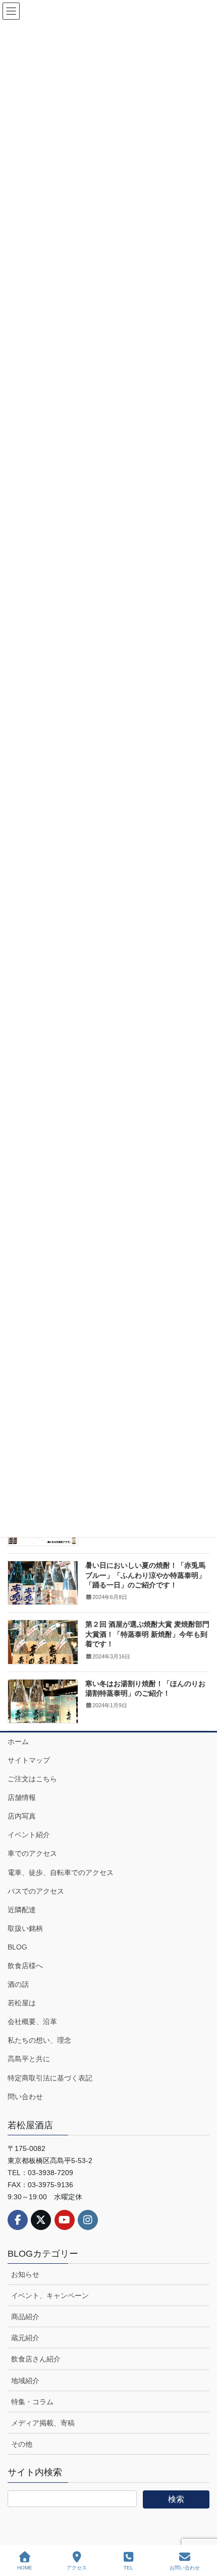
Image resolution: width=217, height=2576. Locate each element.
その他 (22, 2444)
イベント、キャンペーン (50, 2295)
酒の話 (18, 1984)
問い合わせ (25, 2097)
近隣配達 (22, 1910)
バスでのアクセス (36, 1891)
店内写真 (22, 1816)
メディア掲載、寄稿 (43, 2423)
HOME (25, 2568)
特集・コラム (32, 2402)
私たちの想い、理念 (39, 2040)
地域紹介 (25, 2381)
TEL (128, 2568)
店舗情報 (22, 1797)
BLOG (17, 1947)
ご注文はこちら (32, 1779)
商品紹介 (25, 2317)
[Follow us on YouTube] (65, 2220)
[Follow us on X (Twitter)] (41, 2220)
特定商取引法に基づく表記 (50, 2078)
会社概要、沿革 (32, 2022)
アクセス (77, 2568)
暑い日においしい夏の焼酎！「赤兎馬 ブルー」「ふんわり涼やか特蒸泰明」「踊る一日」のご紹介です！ (145, 1575)
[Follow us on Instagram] (88, 2220)
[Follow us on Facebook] (18, 2220)
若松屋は (22, 2003)
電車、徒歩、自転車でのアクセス (61, 1872)
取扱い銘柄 (25, 1928)
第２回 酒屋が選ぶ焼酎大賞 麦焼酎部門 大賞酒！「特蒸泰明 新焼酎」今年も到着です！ (147, 1634)
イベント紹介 (29, 1835)
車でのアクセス (32, 1853)
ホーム (18, 1742)
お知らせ (25, 2274)
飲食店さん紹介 (36, 2359)
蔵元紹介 (25, 2338)
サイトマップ (29, 1760)
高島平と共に (29, 2059)
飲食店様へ (25, 1966)
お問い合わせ (185, 2568)
